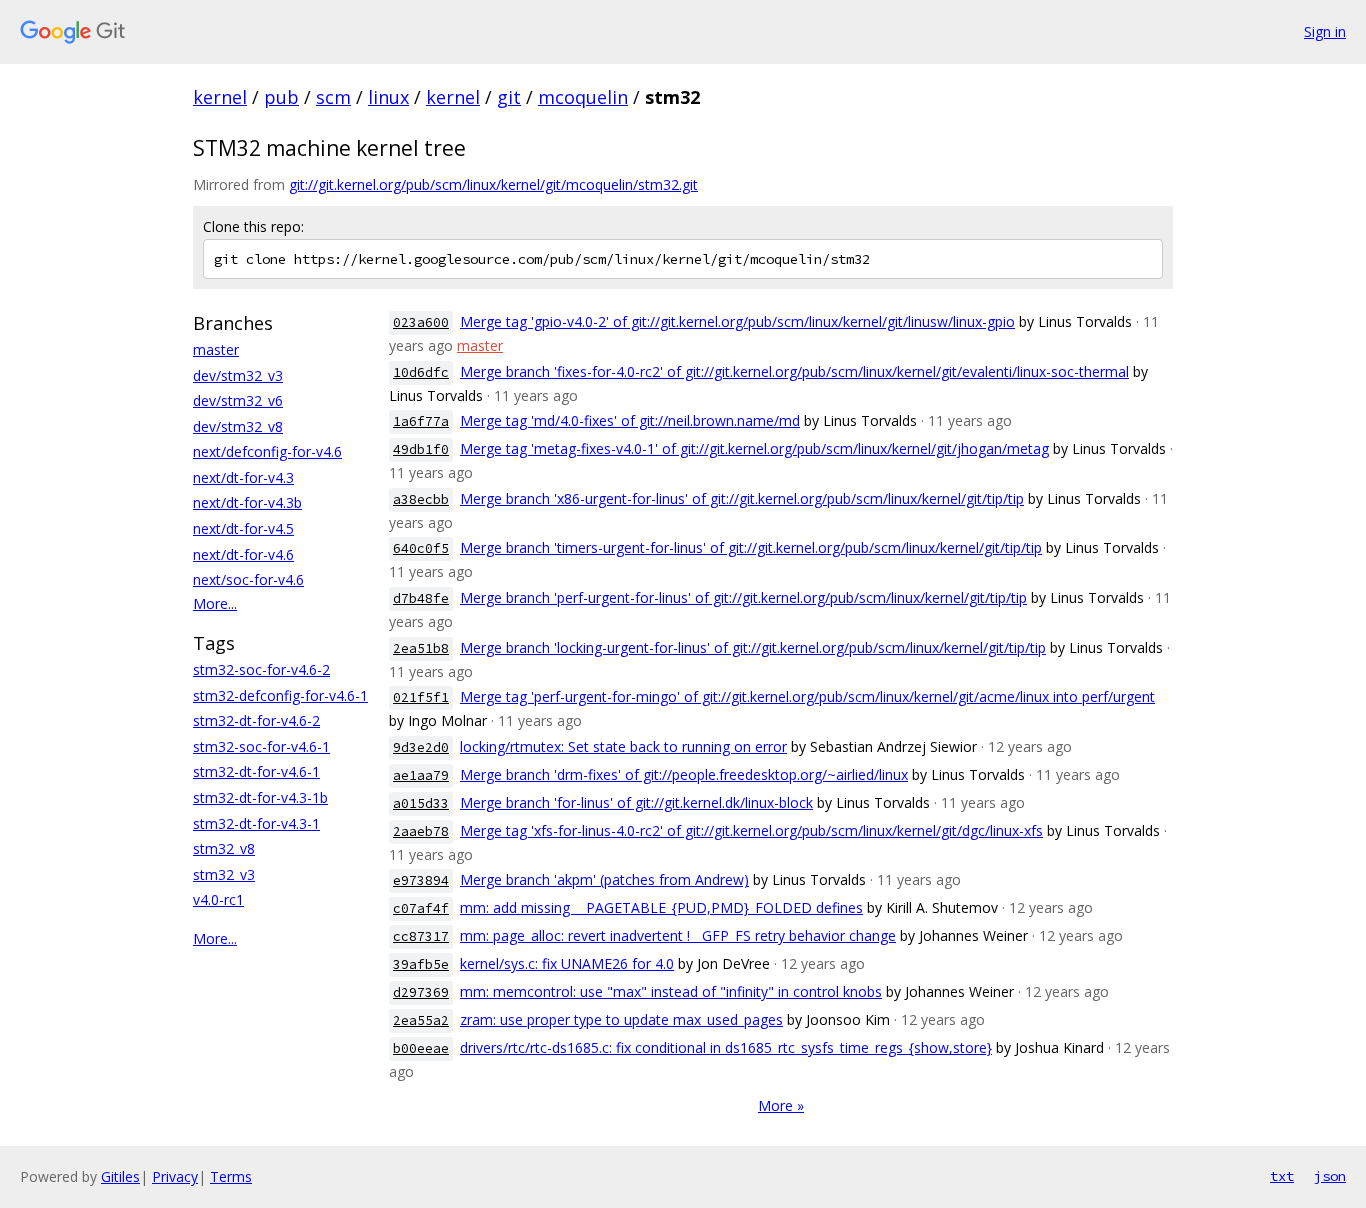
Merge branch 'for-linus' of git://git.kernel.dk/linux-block (636, 802)
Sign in (1325, 31)
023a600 (421, 322)
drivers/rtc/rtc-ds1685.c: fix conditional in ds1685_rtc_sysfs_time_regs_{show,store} (726, 1047)
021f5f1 (421, 697)
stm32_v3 (224, 874)
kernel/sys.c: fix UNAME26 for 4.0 (567, 963)
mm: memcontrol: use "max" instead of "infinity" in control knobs (671, 991)
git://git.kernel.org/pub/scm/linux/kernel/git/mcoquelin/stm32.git (493, 184)
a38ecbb (421, 499)
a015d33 (421, 803)
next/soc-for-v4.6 (248, 579)
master (216, 349)
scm (333, 97)
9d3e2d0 (421, 747)
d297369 (421, 992)
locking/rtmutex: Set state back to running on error (623, 746)
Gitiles (120, 1176)
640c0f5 (421, 548)
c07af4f (421, 908)
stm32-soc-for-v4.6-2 (261, 669)
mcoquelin (583, 97)
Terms (231, 1176)
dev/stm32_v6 (238, 400)
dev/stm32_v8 (238, 426)
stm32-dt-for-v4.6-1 (256, 771)
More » (781, 1105)
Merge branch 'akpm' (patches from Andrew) (604, 879)
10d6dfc (421, 372)
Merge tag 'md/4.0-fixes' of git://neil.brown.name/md (630, 420)
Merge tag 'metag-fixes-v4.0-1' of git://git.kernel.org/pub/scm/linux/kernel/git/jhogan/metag (754, 448)
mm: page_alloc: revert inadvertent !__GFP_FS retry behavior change (678, 935)
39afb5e (421, 964)
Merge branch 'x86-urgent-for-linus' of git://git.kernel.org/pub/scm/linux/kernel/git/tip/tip (742, 498)
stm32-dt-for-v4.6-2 (256, 720)
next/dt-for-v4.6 (243, 554)
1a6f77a (421, 421)
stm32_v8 (224, 848)
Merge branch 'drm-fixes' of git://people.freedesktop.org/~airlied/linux (684, 774)
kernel (220, 97)
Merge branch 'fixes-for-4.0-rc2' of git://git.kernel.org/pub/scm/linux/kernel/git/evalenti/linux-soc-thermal (794, 371)
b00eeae (421, 1048)
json (1330, 1176)
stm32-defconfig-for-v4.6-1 (280, 695)
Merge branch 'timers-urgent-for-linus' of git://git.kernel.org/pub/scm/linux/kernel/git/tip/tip (751, 547)
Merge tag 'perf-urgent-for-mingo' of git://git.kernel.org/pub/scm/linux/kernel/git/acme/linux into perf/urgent (807, 696)
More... (215, 603)
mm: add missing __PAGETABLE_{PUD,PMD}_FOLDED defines (661, 907)
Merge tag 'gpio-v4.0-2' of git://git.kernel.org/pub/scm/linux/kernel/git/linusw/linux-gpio (737, 321)
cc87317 (421, 936)
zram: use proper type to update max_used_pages (621, 1019)
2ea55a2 (421, 1020)
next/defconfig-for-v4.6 (267, 451)
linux (388, 97)
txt (1282, 1176)
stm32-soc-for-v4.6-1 (261, 746)
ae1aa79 (421, 775)
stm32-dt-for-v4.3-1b (260, 797)
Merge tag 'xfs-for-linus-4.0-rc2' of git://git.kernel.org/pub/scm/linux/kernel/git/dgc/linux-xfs (751, 830)
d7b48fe (421, 598)
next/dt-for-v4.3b (247, 502)
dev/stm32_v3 (238, 375)
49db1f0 (421, 449)
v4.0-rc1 (218, 899)
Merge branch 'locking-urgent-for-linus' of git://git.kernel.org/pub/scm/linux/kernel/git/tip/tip (753, 647)
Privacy (175, 1176)
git (509, 97)
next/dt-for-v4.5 (243, 528)
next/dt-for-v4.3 (243, 477)
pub (281, 97)
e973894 (421, 880)
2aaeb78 (421, 831)
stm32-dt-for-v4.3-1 (256, 823)
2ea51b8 (421, 648)
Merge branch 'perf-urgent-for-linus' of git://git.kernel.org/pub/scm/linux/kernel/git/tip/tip (743, 597)
